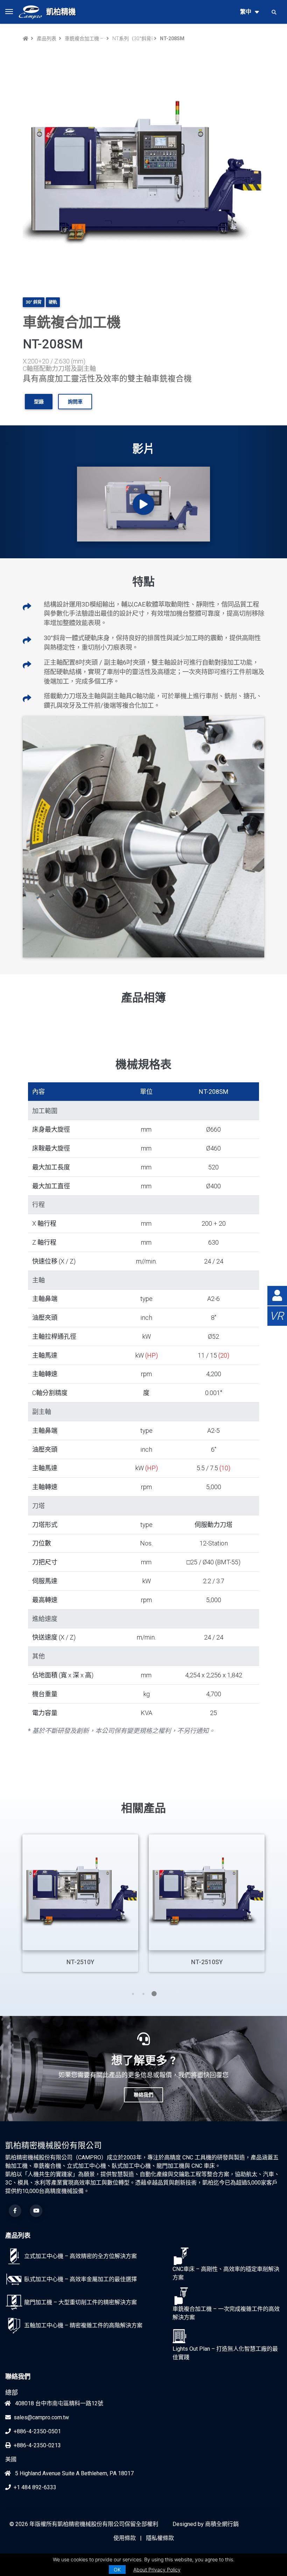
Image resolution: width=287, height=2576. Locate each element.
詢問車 (75, 402)
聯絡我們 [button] (143, 2095)
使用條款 (125, 2538)
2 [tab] (143, 1994)
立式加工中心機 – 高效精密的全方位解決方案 (80, 2256)
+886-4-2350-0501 (37, 2431)
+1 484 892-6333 (35, 2487)
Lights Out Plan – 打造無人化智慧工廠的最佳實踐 (225, 2353)
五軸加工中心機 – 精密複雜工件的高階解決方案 (83, 2325)
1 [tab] (133, 1994)
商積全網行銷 (222, 2524)
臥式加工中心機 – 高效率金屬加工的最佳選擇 (80, 2279)
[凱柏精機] (30, 12)
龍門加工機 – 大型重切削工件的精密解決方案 (80, 2302)
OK (117, 2570)
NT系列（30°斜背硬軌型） (132, 38)
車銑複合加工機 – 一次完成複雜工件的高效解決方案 (84, 38)
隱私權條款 (160, 2538)
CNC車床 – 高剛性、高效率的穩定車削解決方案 (226, 2273)
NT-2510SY (207, 1962)
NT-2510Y (80, 1962)
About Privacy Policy (157, 2570)
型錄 (39, 402)
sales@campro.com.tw (41, 2417)
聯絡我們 (18, 2376)
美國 (11, 2459)
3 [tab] (154, 1994)
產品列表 (47, 38)
